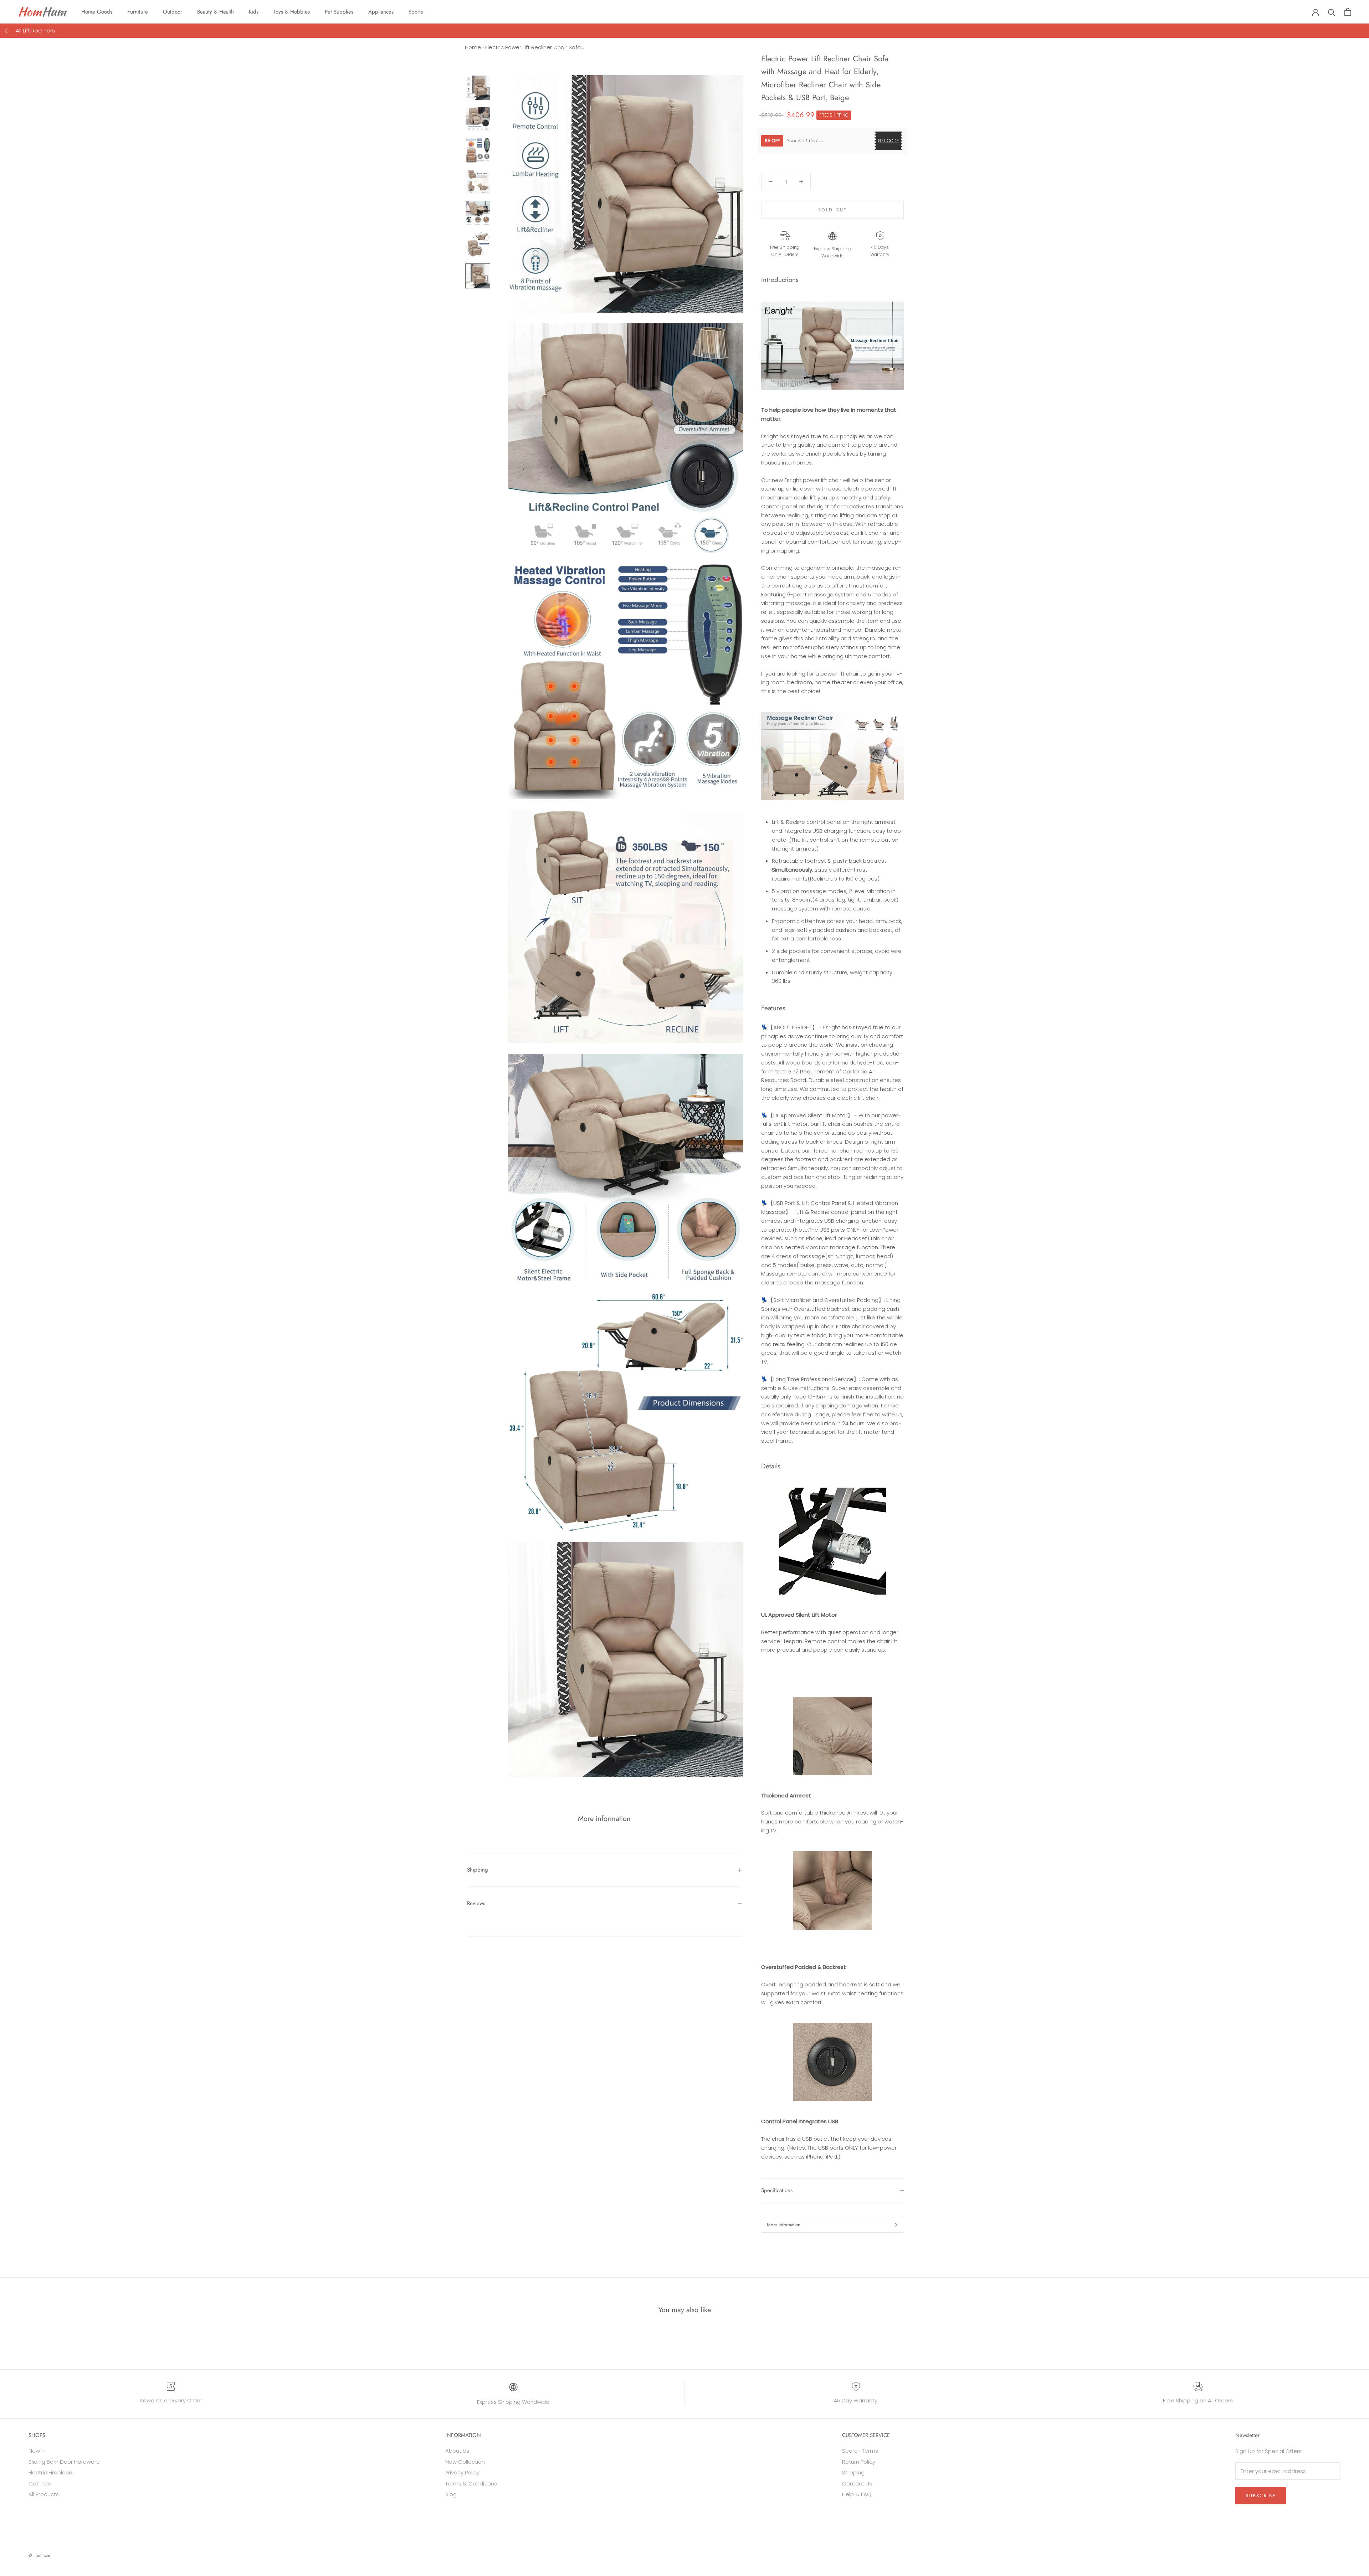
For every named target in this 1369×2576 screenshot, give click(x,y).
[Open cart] (1348, 12)
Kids (254, 12)
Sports (416, 12)
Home (473, 47)
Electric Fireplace (50, 2472)
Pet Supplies (339, 12)
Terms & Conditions (471, 2483)
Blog (451, 2494)
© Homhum (39, 2555)
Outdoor (173, 12)
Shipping (478, 1870)
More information (784, 2225)
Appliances (381, 12)
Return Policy (859, 2462)
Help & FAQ (857, 2494)
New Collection (465, 2462)
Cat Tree (40, 2483)
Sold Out (833, 210)
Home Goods (97, 12)
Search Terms (860, 2451)
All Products (44, 2494)
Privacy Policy (462, 2472)
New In (37, 2451)
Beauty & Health (216, 12)
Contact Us (857, 2483)
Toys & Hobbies (292, 12)
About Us (457, 2451)
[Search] (1332, 12)
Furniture (138, 12)
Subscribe (1261, 2496)
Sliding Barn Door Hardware (64, 2462)
